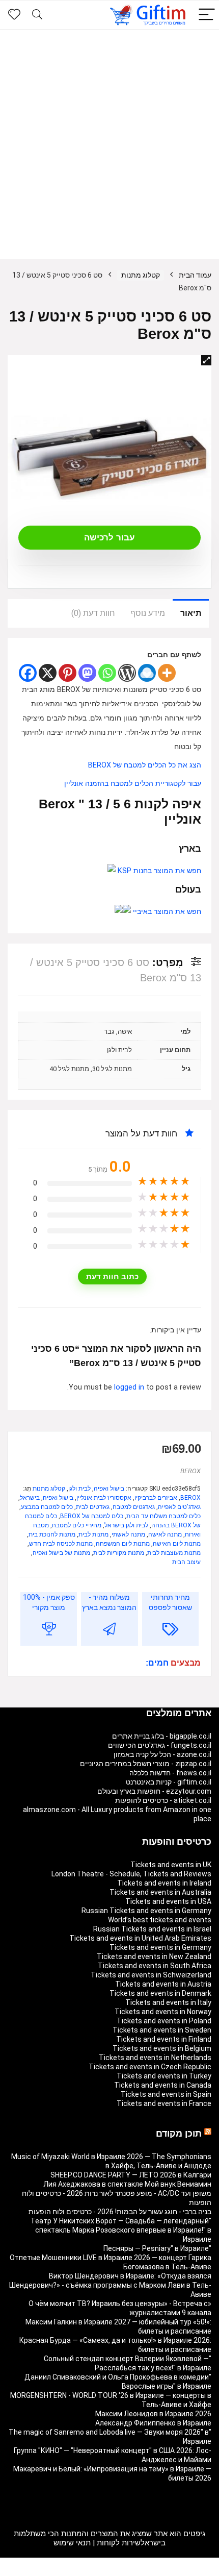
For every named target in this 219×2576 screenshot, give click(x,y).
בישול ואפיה (109, 1489)
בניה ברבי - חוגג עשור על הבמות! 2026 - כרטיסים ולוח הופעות (120, 2212)
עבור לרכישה (109, 538)
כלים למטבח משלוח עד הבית (163, 1516)
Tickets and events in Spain (166, 2094)
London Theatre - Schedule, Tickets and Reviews (131, 1874)
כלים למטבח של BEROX (92, 1516)
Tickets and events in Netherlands (155, 2058)
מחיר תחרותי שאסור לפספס (170, 1602)
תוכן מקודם (179, 2134)
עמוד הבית (195, 275)
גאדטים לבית (93, 1507)
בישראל (30, 1498)
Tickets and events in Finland (164, 2039)
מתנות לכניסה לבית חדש (61, 1544)
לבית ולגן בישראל (126, 1525)
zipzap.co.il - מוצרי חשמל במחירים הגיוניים (146, 1764)
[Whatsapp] (107, 673)
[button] (206, 360)
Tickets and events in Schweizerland (151, 1975)
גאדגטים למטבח (134, 1507)
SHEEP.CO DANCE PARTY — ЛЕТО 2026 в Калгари (131, 2175)
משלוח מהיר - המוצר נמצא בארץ (109, 1602)
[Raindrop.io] (147, 673)
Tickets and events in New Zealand (154, 1956)
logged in (130, 1387)
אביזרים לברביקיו (156, 1498)
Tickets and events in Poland (164, 2021)
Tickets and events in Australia (160, 1892)
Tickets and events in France (164, 2103)
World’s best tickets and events (160, 1920)
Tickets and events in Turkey (164, 2076)
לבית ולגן (79, 1489)
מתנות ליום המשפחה (123, 1544)
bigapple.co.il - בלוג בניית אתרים (162, 1736)
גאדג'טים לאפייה (179, 1507)
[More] (167, 673)
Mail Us (84, 2571)
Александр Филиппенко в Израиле (153, 2423)
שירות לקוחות (119, 2543)
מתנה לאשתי (128, 1534)
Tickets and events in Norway (163, 2012)
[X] (48, 673)
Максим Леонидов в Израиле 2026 (153, 2414)
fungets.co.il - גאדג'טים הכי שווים (160, 1745)
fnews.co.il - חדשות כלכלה (170, 1773)
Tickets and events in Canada (163, 2085)
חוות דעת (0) (93, 613)
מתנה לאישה (165, 1534)
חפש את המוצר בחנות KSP (158, 871)
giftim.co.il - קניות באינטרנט (169, 1782)
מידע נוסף (148, 613)
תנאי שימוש (72, 2543)
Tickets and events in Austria (163, 1984)
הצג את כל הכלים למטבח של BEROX (145, 765)
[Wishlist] (14, 15)
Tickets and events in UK (171, 1865)
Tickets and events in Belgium (162, 2048)
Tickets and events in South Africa (155, 1966)
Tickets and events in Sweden (162, 2030)
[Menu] (207, 15)
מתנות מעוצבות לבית (174, 1553)
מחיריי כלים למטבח (77, 1525)
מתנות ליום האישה (177, 1544)
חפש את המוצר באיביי (166, 912)
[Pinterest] (67, 673)
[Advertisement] (109, 144)
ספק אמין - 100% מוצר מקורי (49, 1602)
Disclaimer (115, 2571)
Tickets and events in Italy (168, 2002)
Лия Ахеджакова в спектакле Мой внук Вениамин (127, 2184)
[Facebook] (28, 673)
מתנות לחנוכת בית (52, 1534)
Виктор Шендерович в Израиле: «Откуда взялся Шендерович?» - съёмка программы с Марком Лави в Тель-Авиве (110, 2285)
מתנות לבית (93, 1534)
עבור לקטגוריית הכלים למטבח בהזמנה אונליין (133, 784)
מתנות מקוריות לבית (119, 1553)
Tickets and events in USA (168, 1901)
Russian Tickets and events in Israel (152, 1929)
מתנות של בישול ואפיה (61, 1553)
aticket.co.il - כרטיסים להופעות (163, 1800)
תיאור (191, 613)
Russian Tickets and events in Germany (146, 1911)
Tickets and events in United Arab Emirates (140, 1938)
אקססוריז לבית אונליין (104, 1498)
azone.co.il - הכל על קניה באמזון (162, 1754)
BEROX (190, 1471)
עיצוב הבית (186, 1562)
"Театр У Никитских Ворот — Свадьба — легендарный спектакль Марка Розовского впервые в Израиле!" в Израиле (121, 2230)
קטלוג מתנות (141, 275)
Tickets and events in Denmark (160, 1993)
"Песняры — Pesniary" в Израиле (157, 2248)
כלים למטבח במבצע (47, 1507)
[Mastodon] (87, 673)
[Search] (37, 15)
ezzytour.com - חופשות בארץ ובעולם (154, 1791)
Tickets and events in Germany (160, 1947)
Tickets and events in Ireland (164, 1883)
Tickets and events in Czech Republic (150, 2067)
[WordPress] (127, 673)
